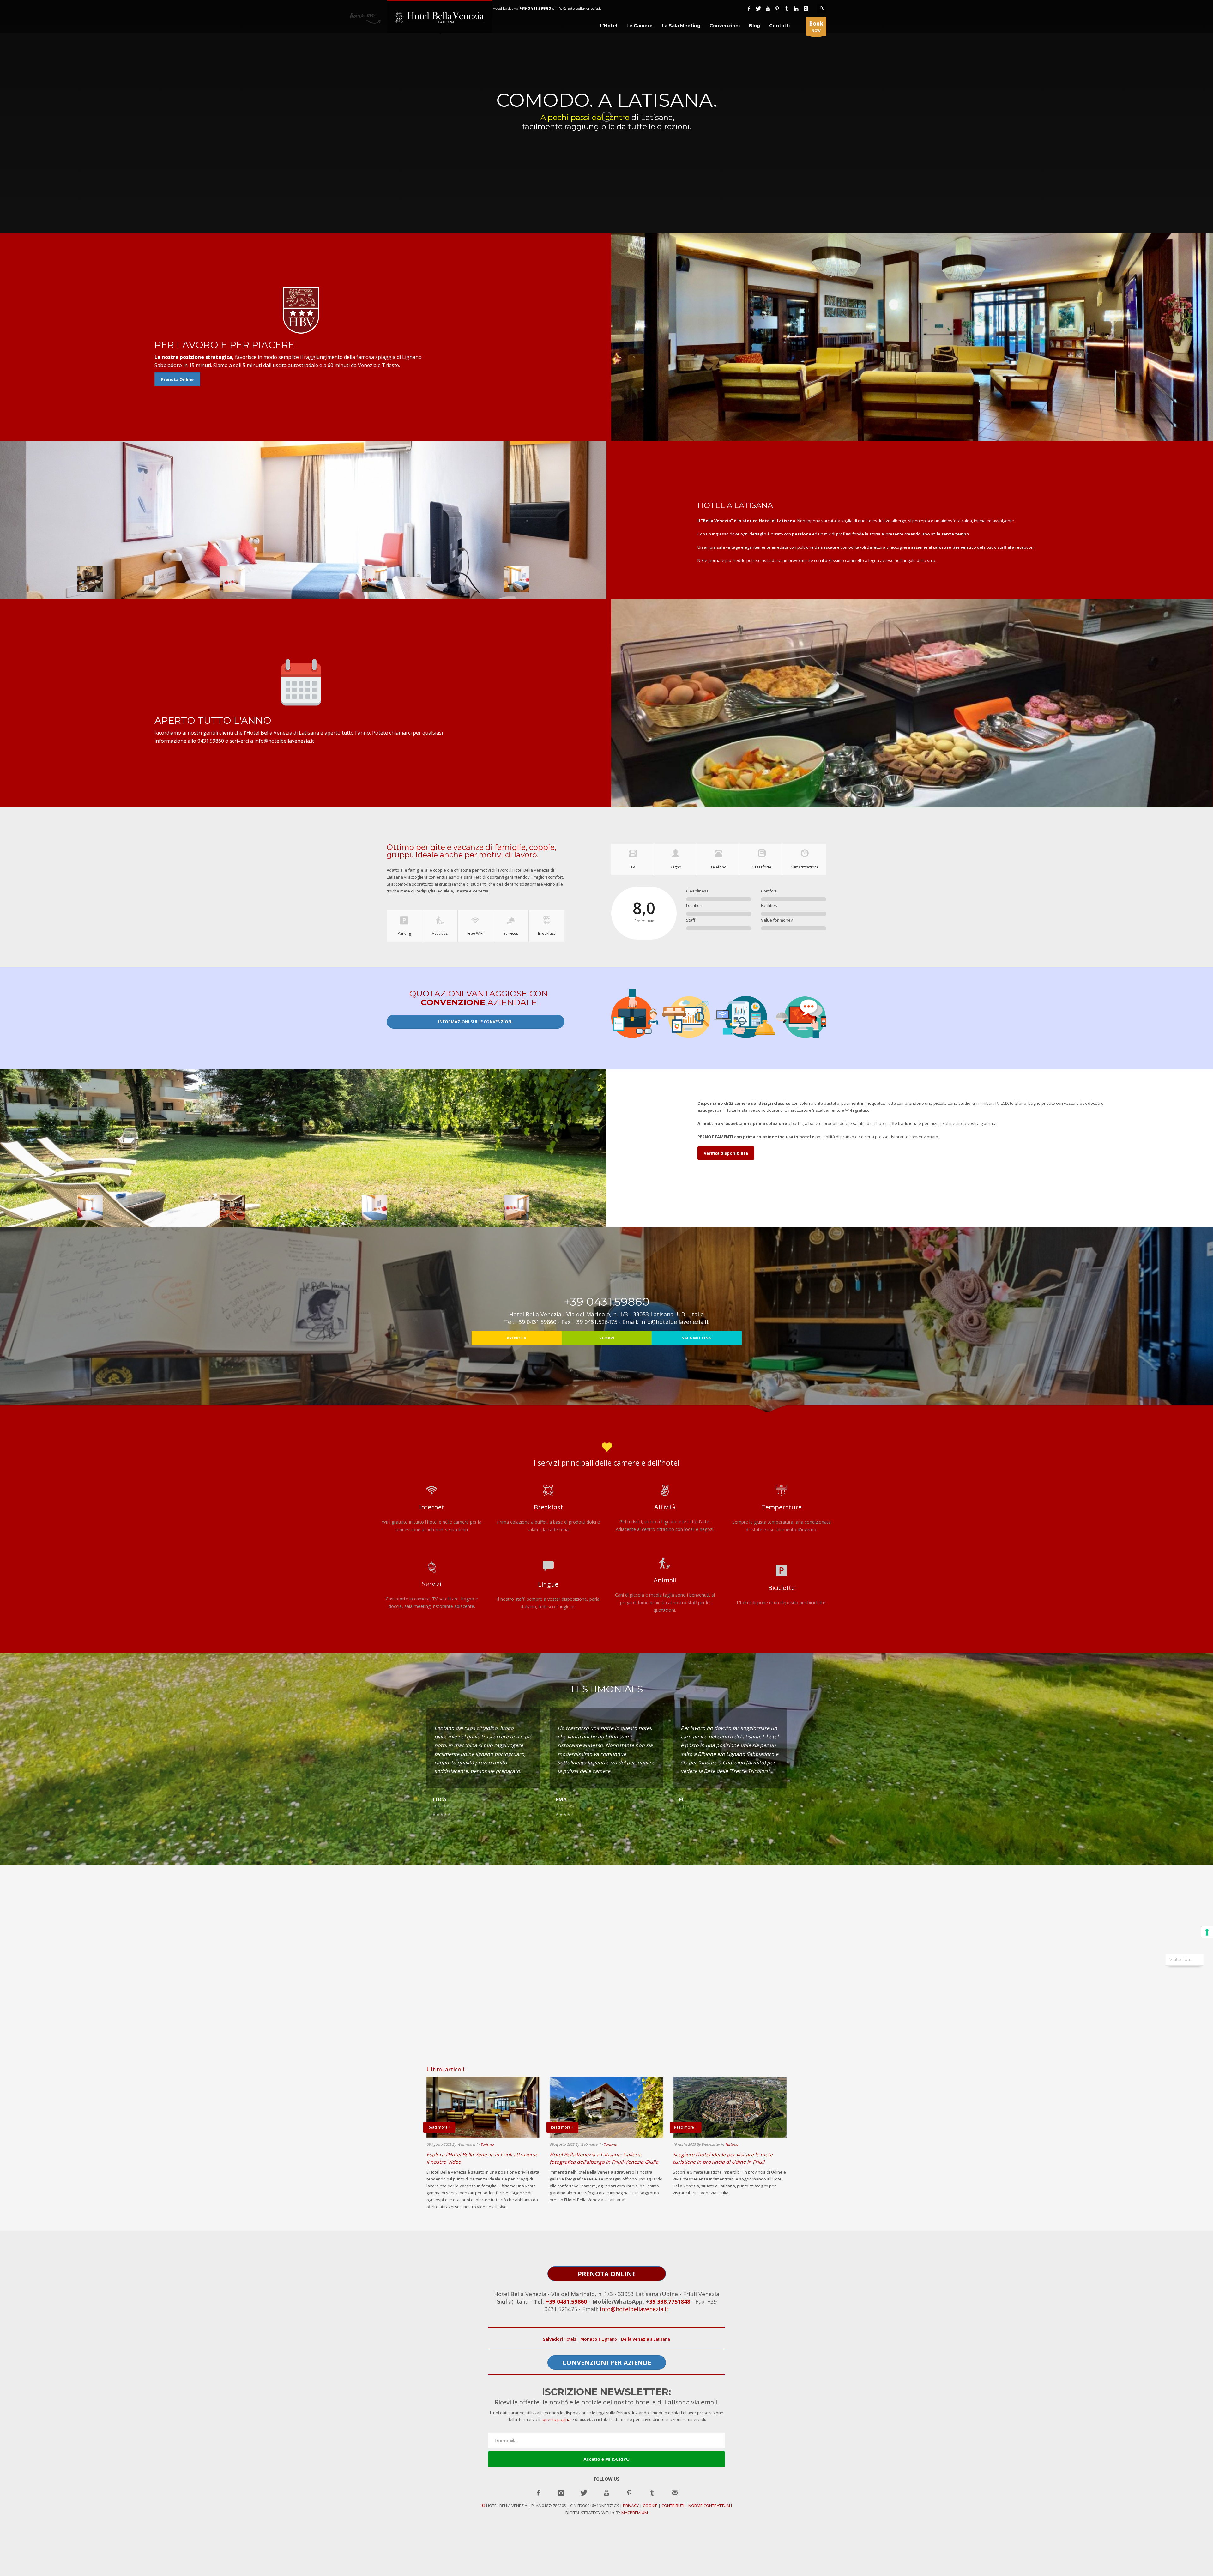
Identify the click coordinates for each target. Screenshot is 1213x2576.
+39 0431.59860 (566, 2301)
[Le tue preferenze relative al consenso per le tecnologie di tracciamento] (1207, 1932)
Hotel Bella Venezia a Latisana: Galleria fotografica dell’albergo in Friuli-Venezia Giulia (604, 2158)
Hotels (560, 2339)
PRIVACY (631, 2506)
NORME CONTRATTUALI (710, 2506)
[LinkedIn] (796, 9)
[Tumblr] (787, 9)
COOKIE (650, 2506)
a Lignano (599, 2339)
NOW (816, 26)
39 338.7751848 (670, 2301)
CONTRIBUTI (673, 2506)
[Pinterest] (777, 9)
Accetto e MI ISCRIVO (606, 2459)
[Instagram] (806, 9)
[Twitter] (758, 9)
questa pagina (557, 2419)
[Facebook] (749, 9)
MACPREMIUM (635, 2513)
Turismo (487, 2144)
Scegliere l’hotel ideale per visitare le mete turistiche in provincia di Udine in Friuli (723, 2158)
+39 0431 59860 (535, 8)
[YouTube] (768, 9)
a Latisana (646, 2339)
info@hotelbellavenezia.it (634, 2309)
